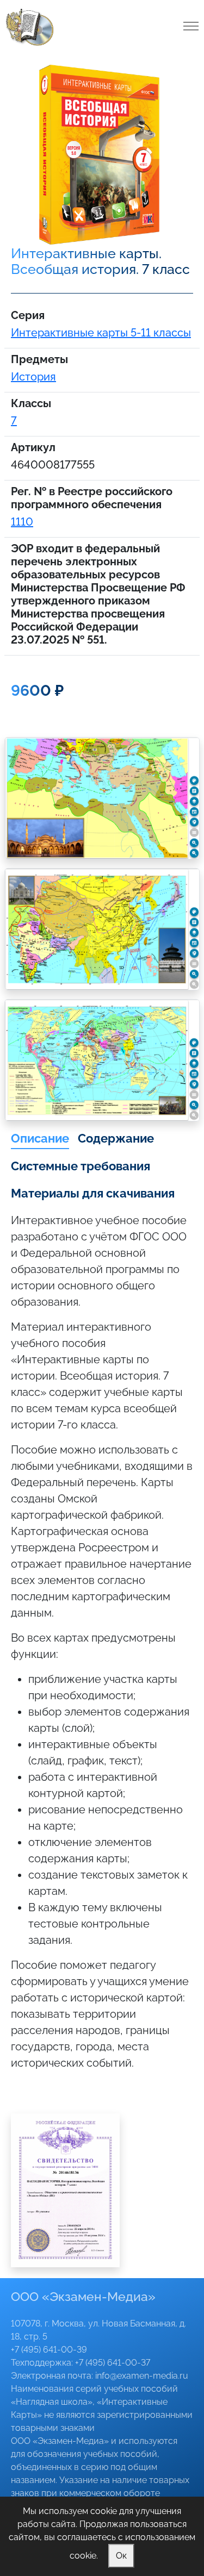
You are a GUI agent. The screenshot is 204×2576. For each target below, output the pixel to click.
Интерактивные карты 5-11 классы (101, 333)
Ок (121, 2556)
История (33, 377)
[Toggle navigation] (191, 26)
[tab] (40, 1139)
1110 (22, 522)
